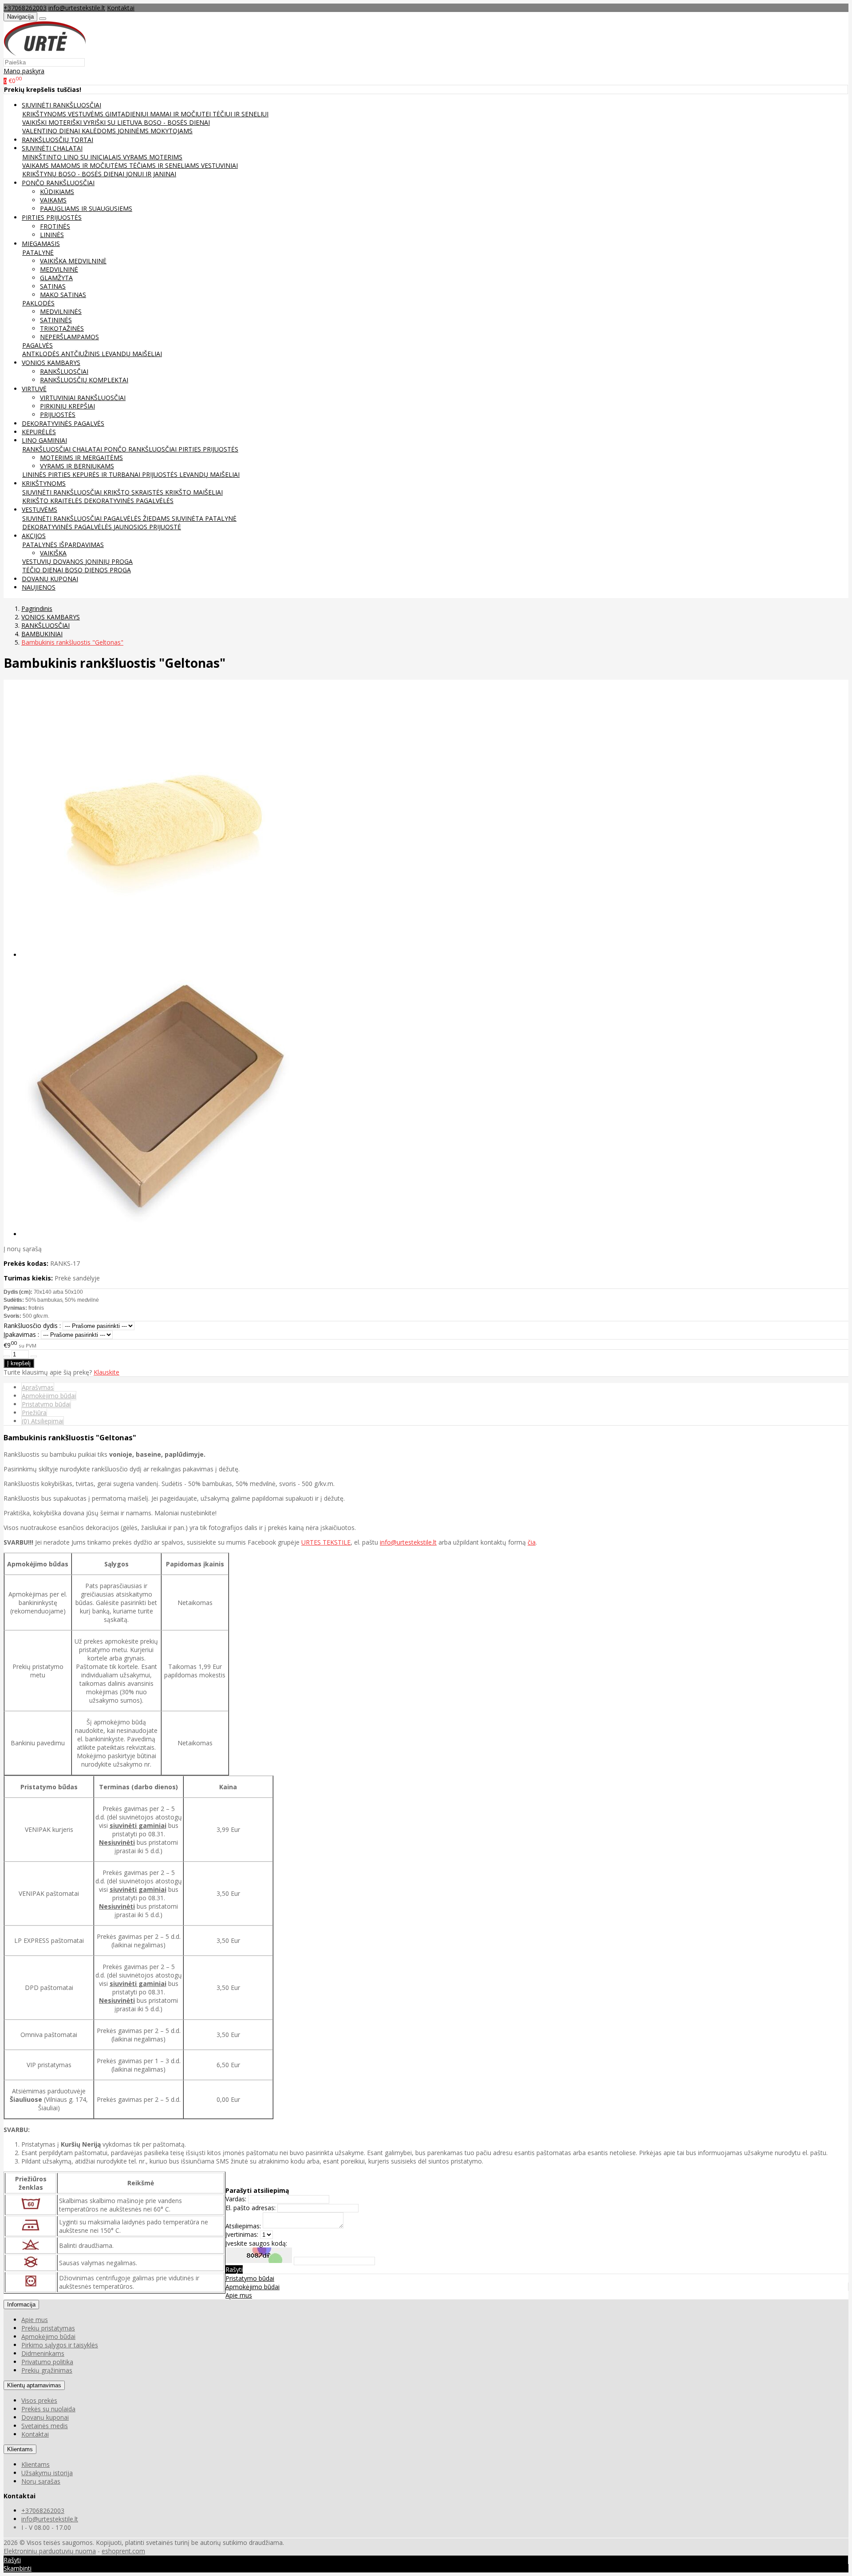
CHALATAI (88, 449)
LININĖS (52, 235)
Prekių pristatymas (48, 2328)
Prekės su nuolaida (48, 2409)
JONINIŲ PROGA (109, 561)
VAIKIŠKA (53, 553)
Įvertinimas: (242, 2234)
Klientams (20, 2449)
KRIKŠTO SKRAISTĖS (134, 492)
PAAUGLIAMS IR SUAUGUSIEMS (86, 208)
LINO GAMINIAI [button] (44, 440)
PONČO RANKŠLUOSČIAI (141, 449)
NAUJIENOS (39, 587)
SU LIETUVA (126, 122)
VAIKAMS (36, 165)
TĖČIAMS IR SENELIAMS (165, 165)
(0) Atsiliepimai (43, 1421)
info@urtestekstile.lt (77, 8)
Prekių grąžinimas (47, 2370)
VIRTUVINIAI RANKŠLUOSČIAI (83, 398)
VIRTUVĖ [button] (34, 389)
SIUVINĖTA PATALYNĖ (204, 518)
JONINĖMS (134, 131)
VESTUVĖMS (87, 114)
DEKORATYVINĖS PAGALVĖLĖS (129, 501)
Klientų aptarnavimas (34, 2385)
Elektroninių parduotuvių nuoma (50, 2551)
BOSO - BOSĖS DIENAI (177, 122)
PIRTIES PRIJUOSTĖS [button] (52, 217)
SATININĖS (56, 320)
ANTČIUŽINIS (81, 354)
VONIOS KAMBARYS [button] (51, 363)
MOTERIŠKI (66, 122)
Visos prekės (39, 2400)
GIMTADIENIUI (128, 114)
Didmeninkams (43, 2353)
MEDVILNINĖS (61, 311)
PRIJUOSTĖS (58, 414)
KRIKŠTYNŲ (40, 174)
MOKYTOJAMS (172, 131)
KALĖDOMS (100, 131)
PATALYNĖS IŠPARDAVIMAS (63, 545)
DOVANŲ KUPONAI (50, 579)
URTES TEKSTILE (326, 1542)
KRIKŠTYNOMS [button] (44, 483)
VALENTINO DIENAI (52, 131)
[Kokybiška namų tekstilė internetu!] (45, 54)
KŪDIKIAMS (57, 192)
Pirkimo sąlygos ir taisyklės (60, 2345)
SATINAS (53, 286)
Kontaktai (121, 8)
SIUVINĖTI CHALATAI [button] (52, 148)
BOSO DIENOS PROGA (98, 570)
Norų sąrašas (41, 2481)
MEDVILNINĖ (59, 269)
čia (532, 1542)
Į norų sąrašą (23, 1249)
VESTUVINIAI (219, 165)
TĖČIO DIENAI (43, 570)
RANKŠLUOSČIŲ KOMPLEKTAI (84, 380)
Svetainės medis (45, 2426)
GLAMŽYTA (56, 278)
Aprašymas (38, 1387)
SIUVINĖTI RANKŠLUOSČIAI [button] (61, 105)
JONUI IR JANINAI (151, 174)
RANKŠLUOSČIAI (64, 371)
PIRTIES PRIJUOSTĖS (208, 449)
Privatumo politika (47, 2362)
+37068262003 (25, 8)
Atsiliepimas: (243, 2226)
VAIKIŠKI (35, 122)
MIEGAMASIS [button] (41, 244)
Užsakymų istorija (47, 2473)
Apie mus (239, 2295)
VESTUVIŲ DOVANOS (54, 561)
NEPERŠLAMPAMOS (69, 337)
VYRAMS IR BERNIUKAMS (77, 466)
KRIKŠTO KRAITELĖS (53, 501)
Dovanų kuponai (45, 2417)
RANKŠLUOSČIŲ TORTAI (57, 140)
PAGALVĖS (37, 345)
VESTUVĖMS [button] (39, 509)
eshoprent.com (123, 2551)
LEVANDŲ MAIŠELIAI (132, 354)
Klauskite (106, 1372)
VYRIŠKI (95, 122)
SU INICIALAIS (102, 157)
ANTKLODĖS (42, 354)
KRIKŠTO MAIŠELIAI (194, 492)
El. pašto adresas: (250, 2208)
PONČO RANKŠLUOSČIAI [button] (58, 183)
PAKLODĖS (38, 303)
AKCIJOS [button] (34, 536)
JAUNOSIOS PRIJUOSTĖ (147, 527)
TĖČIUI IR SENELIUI (241, 114)
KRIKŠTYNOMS (45, 114)
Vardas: (236, 2199)
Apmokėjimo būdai (49, 1396)
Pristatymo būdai (46, 1404)
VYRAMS (136, 157)
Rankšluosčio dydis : (32, 1326)
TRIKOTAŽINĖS (62, 328)
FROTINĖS (55, 226)
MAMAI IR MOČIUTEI (181, 114)
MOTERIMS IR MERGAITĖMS (81, 458)
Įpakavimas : (21, 1334)
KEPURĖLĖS (39, 432)
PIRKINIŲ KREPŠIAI (67, 406)
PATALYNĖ (38, 252)
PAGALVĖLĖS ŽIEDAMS (138, 518)
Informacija (21, 2305)
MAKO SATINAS (63, 295)
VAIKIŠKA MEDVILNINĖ (73, 261)
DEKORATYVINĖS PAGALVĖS (63, 423)
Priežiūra (34, 1413)
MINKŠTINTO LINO (51, 157)
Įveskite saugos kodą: (256, 2243)
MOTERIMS (166, 157)
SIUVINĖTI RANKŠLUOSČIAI (63, 492)
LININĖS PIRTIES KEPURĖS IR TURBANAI (82, 474)
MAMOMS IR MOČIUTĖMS (90, 165)
